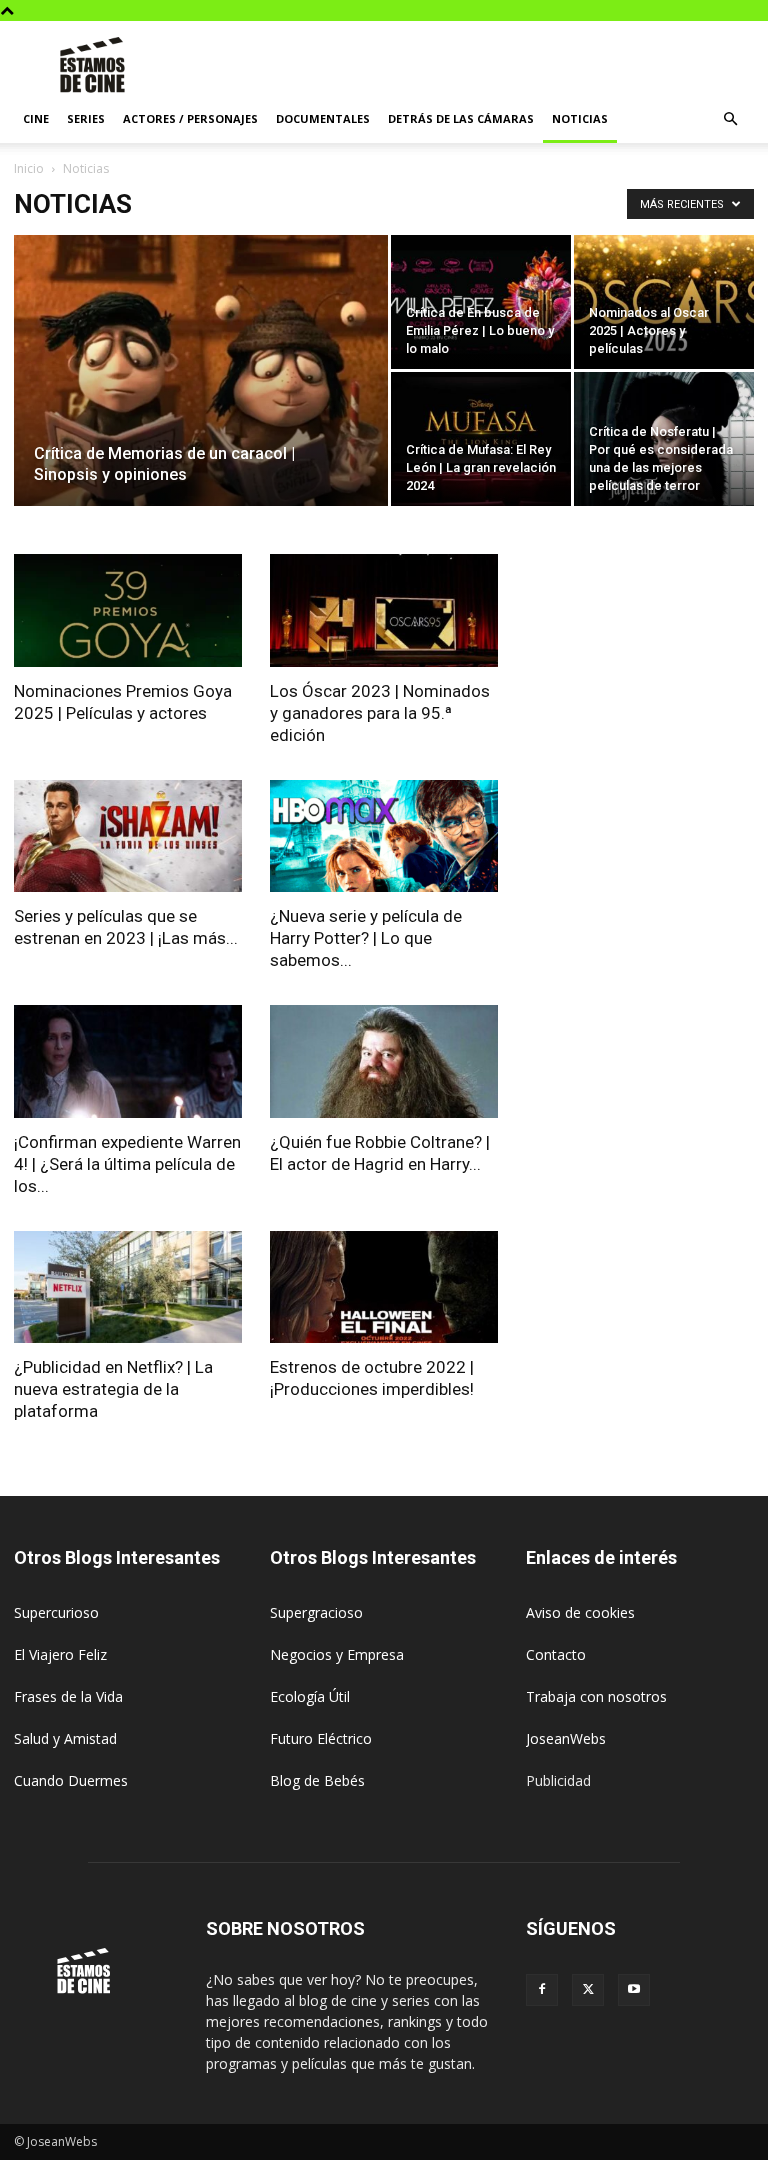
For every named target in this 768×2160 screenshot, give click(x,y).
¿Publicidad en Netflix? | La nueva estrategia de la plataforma (113, 1389)
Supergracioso (316, 1612)
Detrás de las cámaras (461, 118)
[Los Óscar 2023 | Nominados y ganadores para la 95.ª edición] (384, 610)
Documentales (323, 118)
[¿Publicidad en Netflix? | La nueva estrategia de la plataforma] (128, 1287)
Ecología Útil (310, 1696)
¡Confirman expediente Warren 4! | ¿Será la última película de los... (127, 1164)
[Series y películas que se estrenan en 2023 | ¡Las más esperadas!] (128, 836)
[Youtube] (634, 1990)
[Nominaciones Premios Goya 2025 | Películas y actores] (128, 610)
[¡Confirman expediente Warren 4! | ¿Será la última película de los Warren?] (128, 1061)
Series (86, 118)
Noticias (580, 118)
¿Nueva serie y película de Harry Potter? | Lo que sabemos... (366, 938)
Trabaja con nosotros (596, 1696)
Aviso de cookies (580, 1612)
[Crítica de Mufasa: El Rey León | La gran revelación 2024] (481, 439)
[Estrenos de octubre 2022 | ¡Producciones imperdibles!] (384, 1287)
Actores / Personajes (190, 118)
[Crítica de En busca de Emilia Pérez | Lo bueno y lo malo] (481, 302)
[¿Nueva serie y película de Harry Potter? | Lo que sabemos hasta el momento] (384, 836)
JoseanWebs (566, 1738)
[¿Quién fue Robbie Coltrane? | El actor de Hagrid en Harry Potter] (384, 1061)
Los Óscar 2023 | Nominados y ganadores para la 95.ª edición (380, 713)
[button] (730, 119)
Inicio (29, 168)
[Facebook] (542, 1990)
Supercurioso (56, 1612)
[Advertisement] (519, 65)
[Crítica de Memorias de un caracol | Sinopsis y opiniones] (201, 397)
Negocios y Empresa (337, 1654)
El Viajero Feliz (60, 1654)
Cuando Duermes (71, 1780)
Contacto (556, 1654)
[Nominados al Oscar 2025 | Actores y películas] (664, 302)
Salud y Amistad (65, 1738)
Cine (36, 118)
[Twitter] (588, 1990)
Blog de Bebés (317, 1780)
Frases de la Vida (68, 1696)
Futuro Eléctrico (321, 1738)
